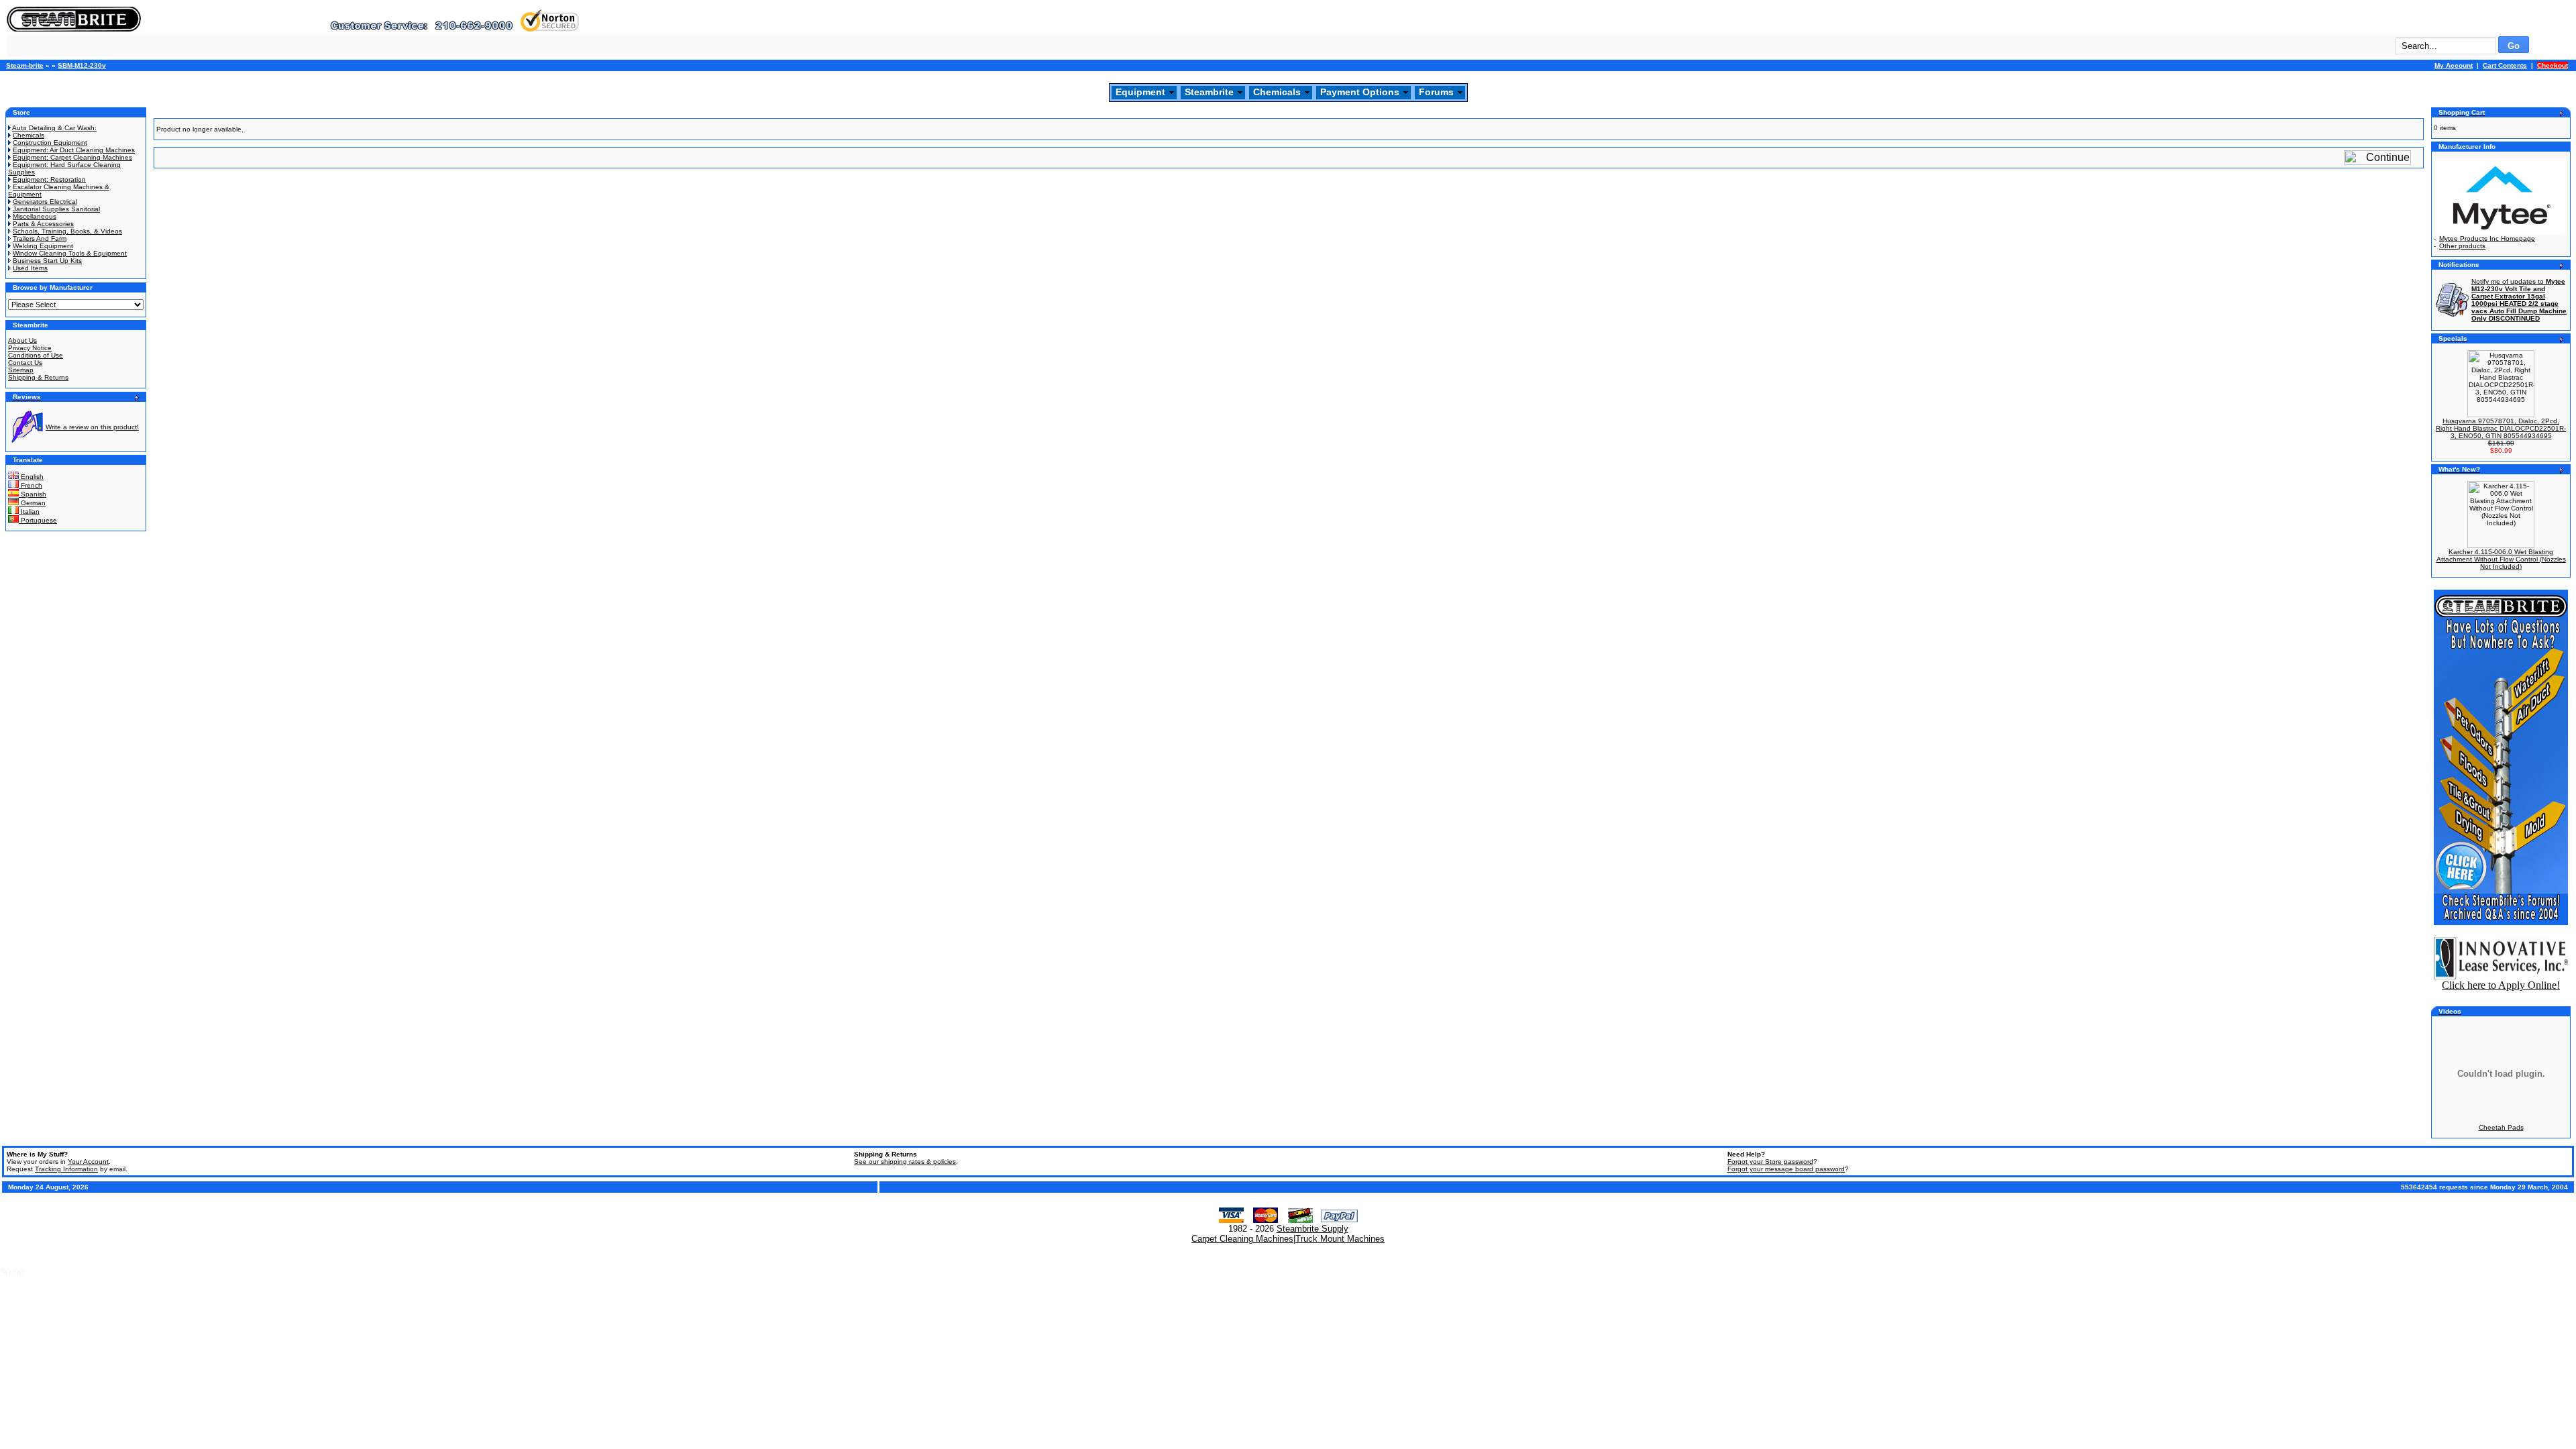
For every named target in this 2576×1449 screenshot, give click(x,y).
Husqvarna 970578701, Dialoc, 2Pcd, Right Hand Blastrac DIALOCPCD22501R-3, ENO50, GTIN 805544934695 (2501, 428)
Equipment (1140, 92)
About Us (22, 340)
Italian (29, 512)
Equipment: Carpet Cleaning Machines (72, 157)
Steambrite (1209, 92)
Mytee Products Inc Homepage (2487, 238)
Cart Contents (2505, 65)
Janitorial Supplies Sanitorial (56, 209)
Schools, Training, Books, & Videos (67, 231)
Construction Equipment (50, 143)
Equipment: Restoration (49, 179)
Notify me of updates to (2519, 300)
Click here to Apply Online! (2501, 985)
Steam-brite (25, 65)
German (32, 503)
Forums (1436, 92)
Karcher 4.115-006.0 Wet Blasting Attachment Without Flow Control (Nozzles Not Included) (2501, 559)
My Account (2454, 65)
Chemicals (1277, 92)
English (31, 477)
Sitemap (21, 370)
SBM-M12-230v (82, 65)
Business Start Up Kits (47, 261)
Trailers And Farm (40, 238)
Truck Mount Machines (1340, 1239)
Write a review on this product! (92, 427)
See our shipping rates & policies (905, 1162)
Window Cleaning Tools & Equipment (70, 253)
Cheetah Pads (2501, 1127)
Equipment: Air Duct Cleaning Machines (74, 150)
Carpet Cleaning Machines (1242, 1239)
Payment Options (1360, 92)
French (31, 485)
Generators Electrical (45, 202)
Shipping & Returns (38, 377)
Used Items (30, 268)
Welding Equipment (43, 246)
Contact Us (25, 363)
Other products (2462, 246)
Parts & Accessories (43, 224)
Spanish (33, 494)
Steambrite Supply (1312, 1229)
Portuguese (38, 520)
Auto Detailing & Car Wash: (54, 128)
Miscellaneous (35, 216)
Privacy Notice (30, 348)
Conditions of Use (36, 355)
